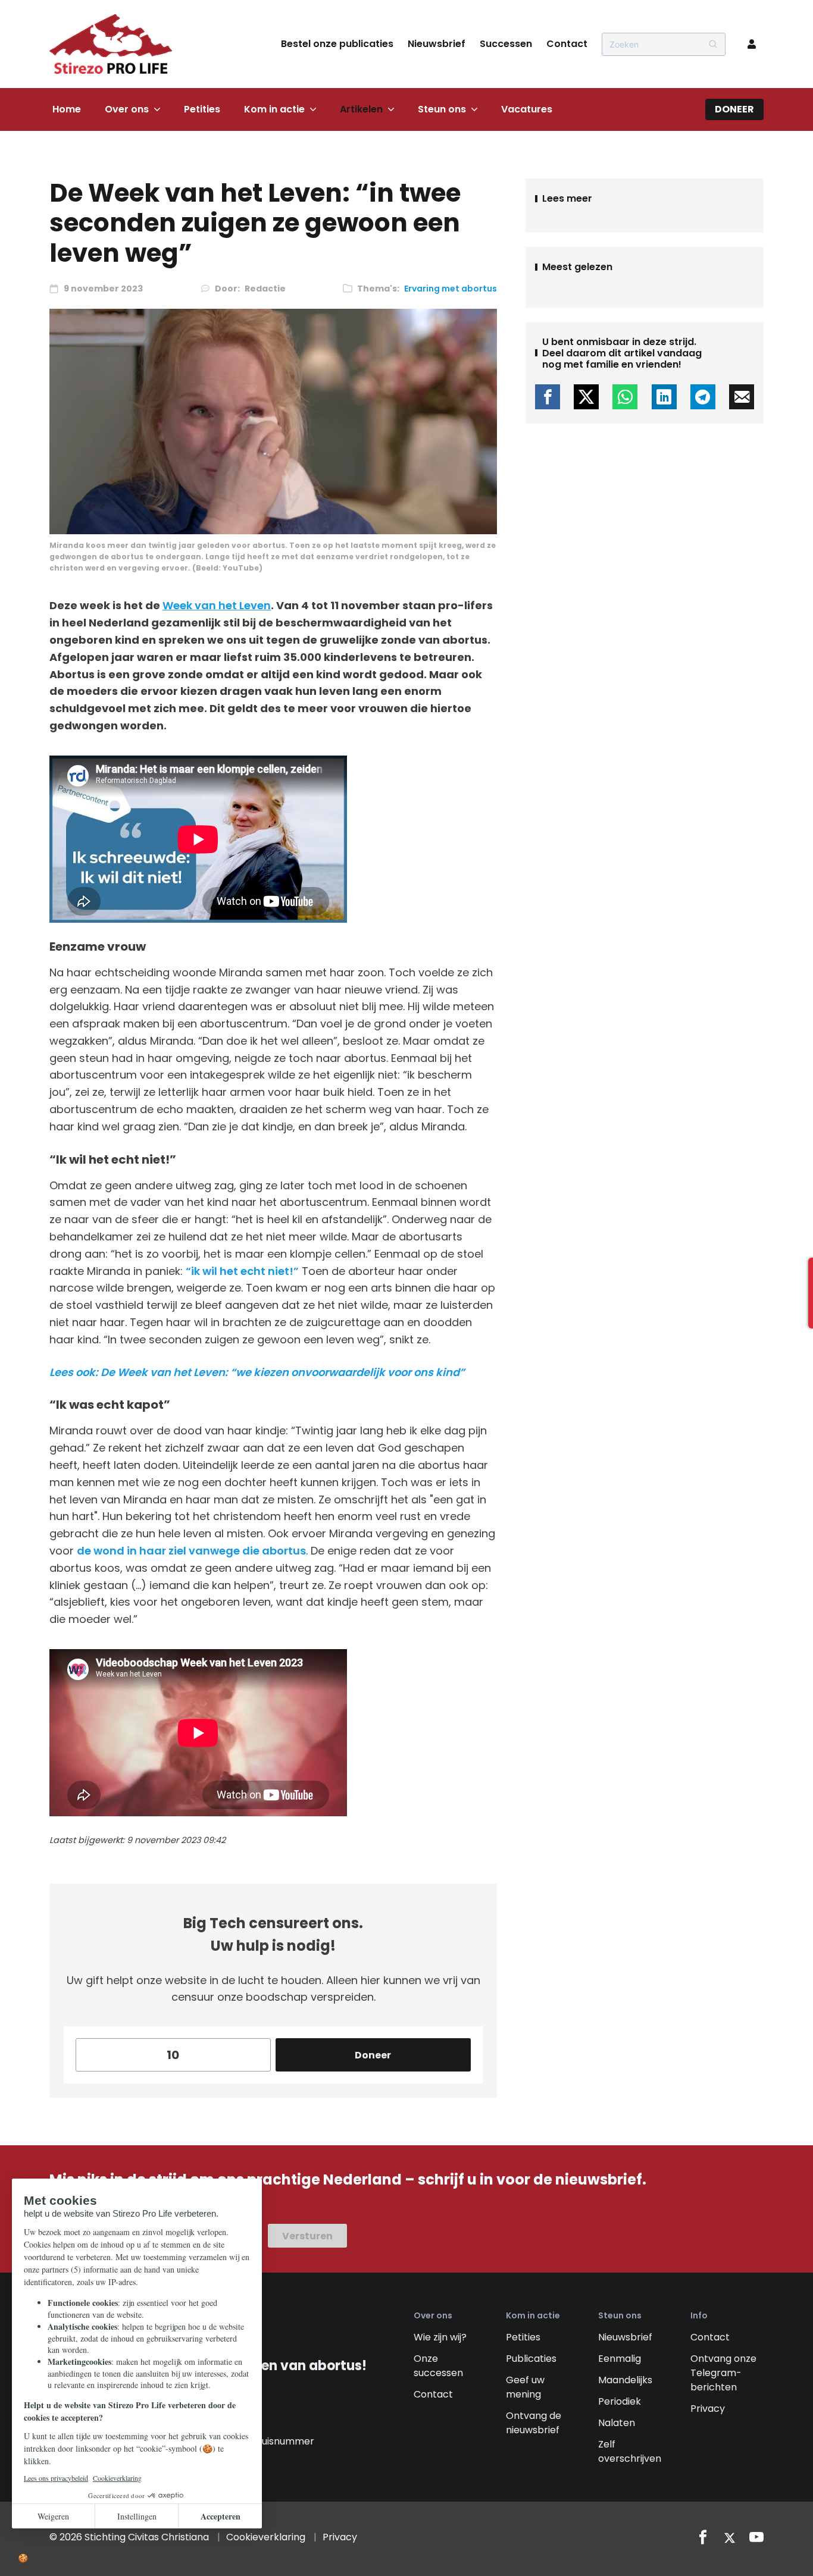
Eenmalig (620, 2359)
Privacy (708, 2409)
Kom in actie (274, 109)
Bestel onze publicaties (337, 44)
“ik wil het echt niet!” (242, 1271)
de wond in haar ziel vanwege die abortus (191, 1551)
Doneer (734, 109)
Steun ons (442, 109)
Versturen (307, 2236)
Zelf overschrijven (630, 2451)
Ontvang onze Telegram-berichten (723, 2373)
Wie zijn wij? (440, 2337)
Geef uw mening (525, 2387)
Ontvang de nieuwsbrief (534, 2423)
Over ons (127, 109)
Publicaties (531, 2359)
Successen (506, 44)
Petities (202, 109)
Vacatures (527, 109)
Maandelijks (625, 2380)
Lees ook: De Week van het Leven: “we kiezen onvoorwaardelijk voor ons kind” (257, 1372)
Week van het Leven (217, 605)
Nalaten (617, 2423)
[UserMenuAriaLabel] (752, 44)
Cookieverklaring (266, 2537)
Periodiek (620, 2401)
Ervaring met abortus (451, 289)
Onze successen (438, 2366)
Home (67, 109)
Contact (567, 44)
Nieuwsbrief (437, 44)
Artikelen (361, 109)
